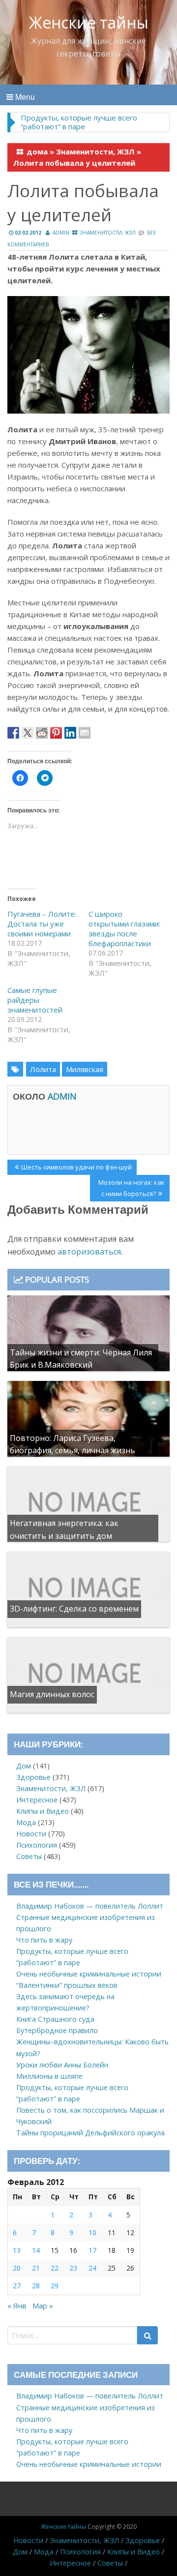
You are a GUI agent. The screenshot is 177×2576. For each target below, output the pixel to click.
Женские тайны (89, 22)
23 (73, 2268)
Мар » (43, 2306)
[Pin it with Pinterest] (56, 733)
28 (36, 2286)
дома (37, 151)
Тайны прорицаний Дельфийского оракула (90, 2133)
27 (17, 2286)
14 (36, 2250)
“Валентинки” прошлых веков (67, 1985)
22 (55, 2268)
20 (17, 2268)
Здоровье (33, 1777)
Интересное (37, 1800)
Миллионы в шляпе (49, 2076)
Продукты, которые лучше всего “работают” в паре (79, 122)
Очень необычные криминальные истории (89, 1974)
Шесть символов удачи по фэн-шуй (76, 1168)
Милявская (85, 1069)
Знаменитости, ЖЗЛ (95, 151)
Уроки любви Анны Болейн (62, 2065)
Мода (26, 1822)
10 (92, 2232)
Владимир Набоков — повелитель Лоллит (90, 1906)
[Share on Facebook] (13, 733)
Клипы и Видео (43, 1811)
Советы (29, 1856)
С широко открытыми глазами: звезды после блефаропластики (124, 929)
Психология (37, 1845)
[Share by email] (85, 733)
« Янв (17, 2306)
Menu (24, 97)
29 (55, 2286)
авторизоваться (89, 1252)
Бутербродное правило (57, 2030)
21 (36, 2268)
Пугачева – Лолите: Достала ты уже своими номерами (42, 924)
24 (92, 2268)
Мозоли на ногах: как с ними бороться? (131, 1188)
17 (92, 2250)
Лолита (43, 1069)
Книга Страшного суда (55, 2019)
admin (61, 233)
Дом (24, 1766)
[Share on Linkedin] (70, 733)
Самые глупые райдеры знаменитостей (35, 1000)
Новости (31, 1834)
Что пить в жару (44, 1940)
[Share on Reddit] (42, 733)
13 (17, 2250)
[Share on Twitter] (28, 733)
